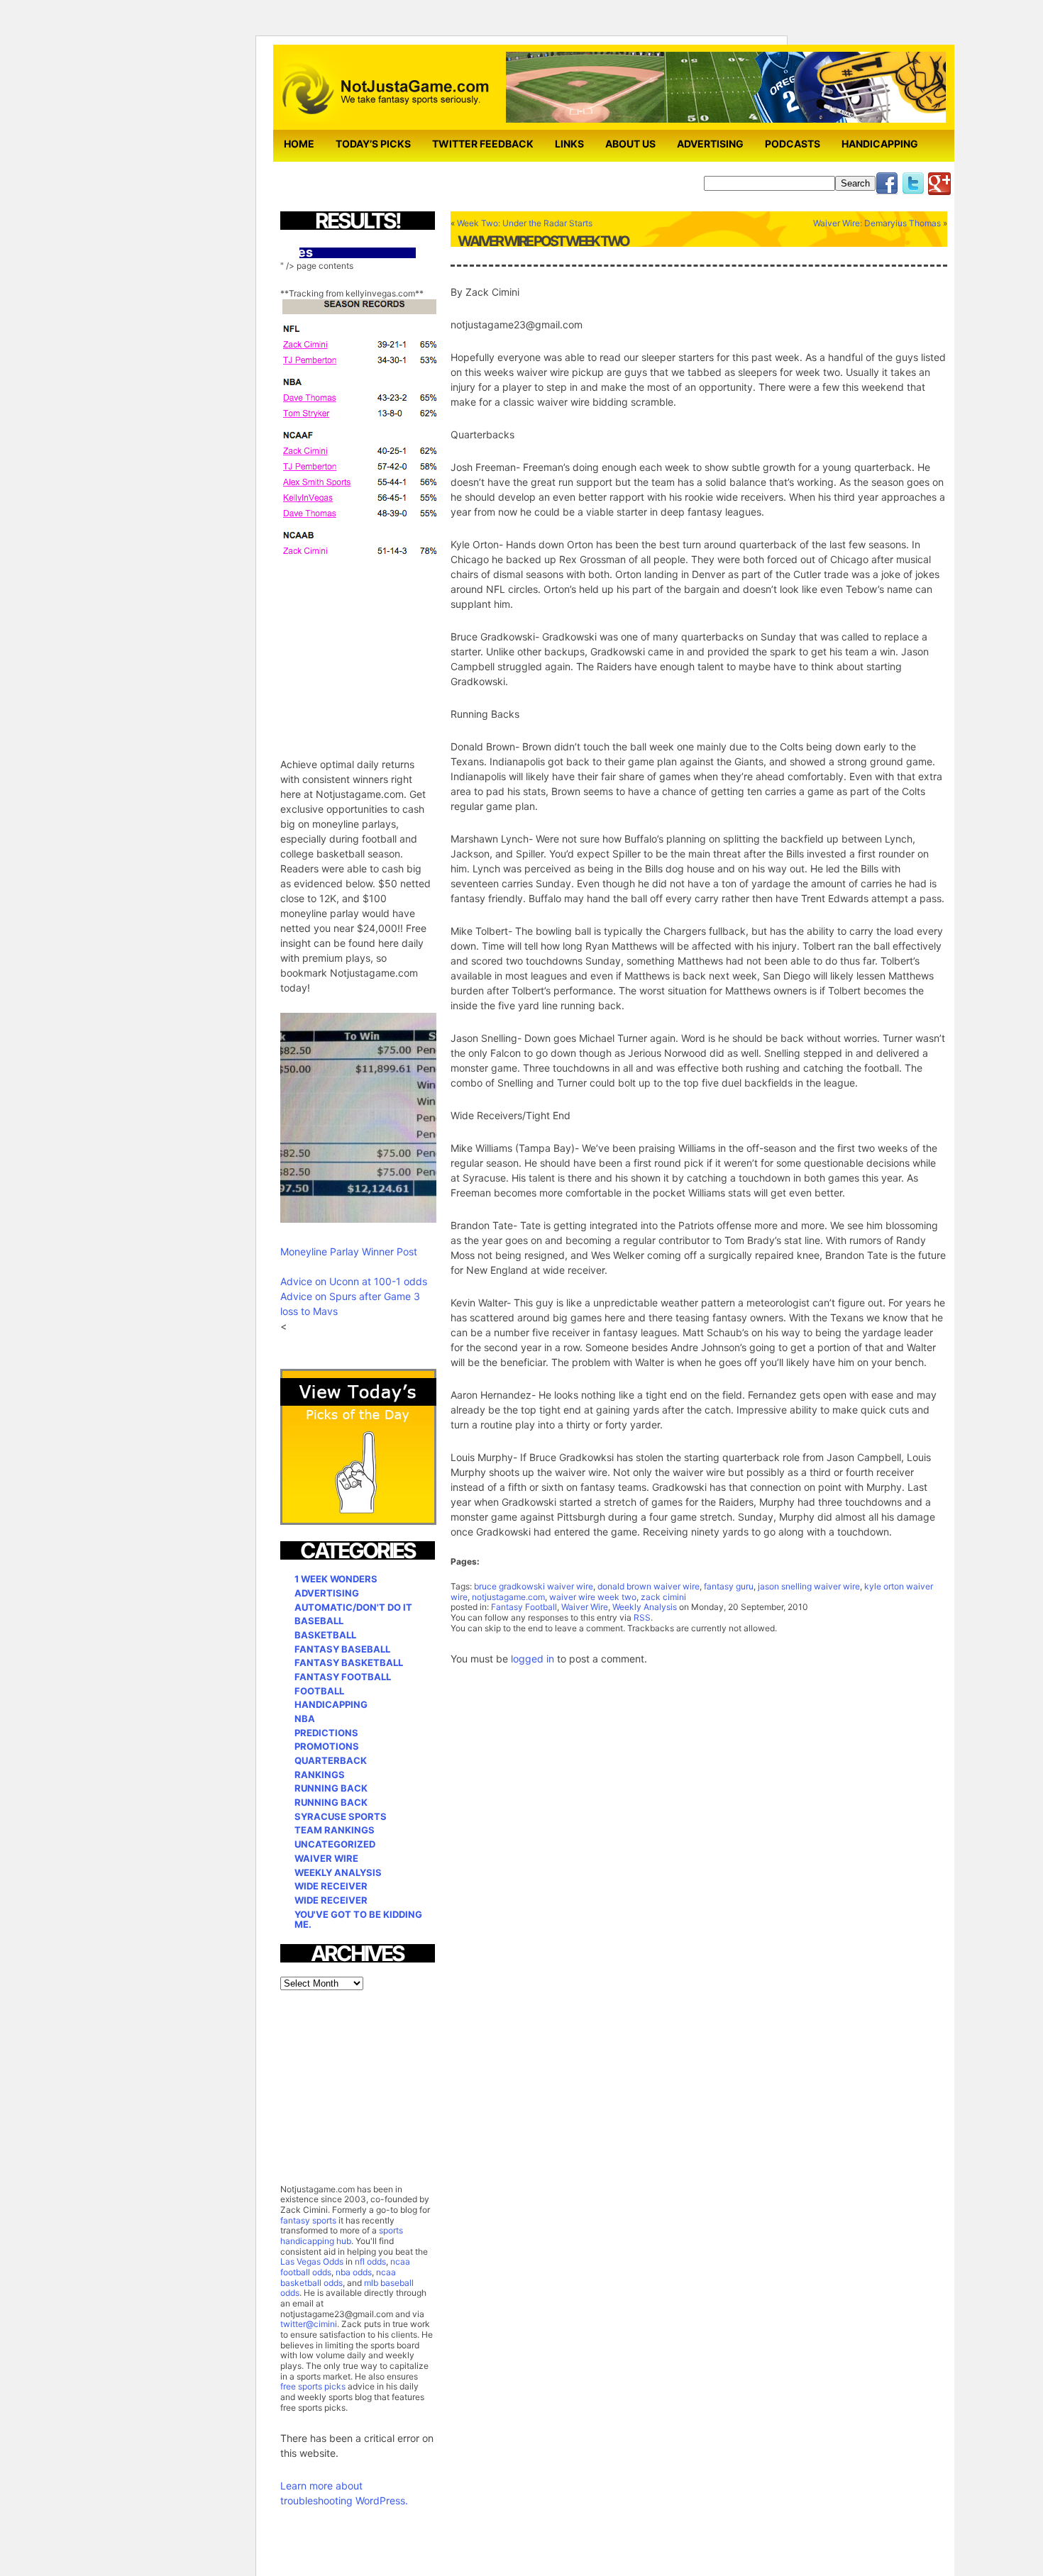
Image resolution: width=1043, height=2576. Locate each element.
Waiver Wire (585, 1607)
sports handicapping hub (342, 2236)
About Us (630, 144)
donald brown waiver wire (649, 1586)
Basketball (325, 1635)
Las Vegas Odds (312, 2261)
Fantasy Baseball (342, 1649)
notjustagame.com (508, 1597)
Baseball (319, 1621)
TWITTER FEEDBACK (483, 144)
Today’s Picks (373, 144)
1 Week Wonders (336, 1579)
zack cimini (663, 1597)
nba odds (353, 2272)
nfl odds (370, 2261)
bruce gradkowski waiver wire (534, 1586)
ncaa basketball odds (338, 2277)
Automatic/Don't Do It (353, 1607)
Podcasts (793, 144)
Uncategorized (335, 1844)
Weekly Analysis (645, 1607)
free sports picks (313, 2386)
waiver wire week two (593, 1597)
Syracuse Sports (341, 1816)
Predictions (326, 1733)
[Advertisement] (387, 648)
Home (299, 144)
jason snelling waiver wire (809, 1586)
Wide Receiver (331, 1886)
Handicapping (880, 144)
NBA (305, 1719)
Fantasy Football (524, 1607)
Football (319, 1691)
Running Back (331, 1788)
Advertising (710, 144)
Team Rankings (335, 1830)
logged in (532, 1659)
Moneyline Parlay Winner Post (349, 1251)
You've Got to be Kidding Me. (358, 1920)
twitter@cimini (309, 2324)
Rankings (320, 1775)
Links (569, 144)
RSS (642, 1617)
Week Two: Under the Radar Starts (525, 223)
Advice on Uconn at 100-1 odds (354, 1281)
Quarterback (331, 1760)
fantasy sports (308, 2220)
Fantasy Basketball (349, 1662)
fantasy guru (729, 1586)
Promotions (327, 1746)
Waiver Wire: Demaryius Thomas (877, 223)
